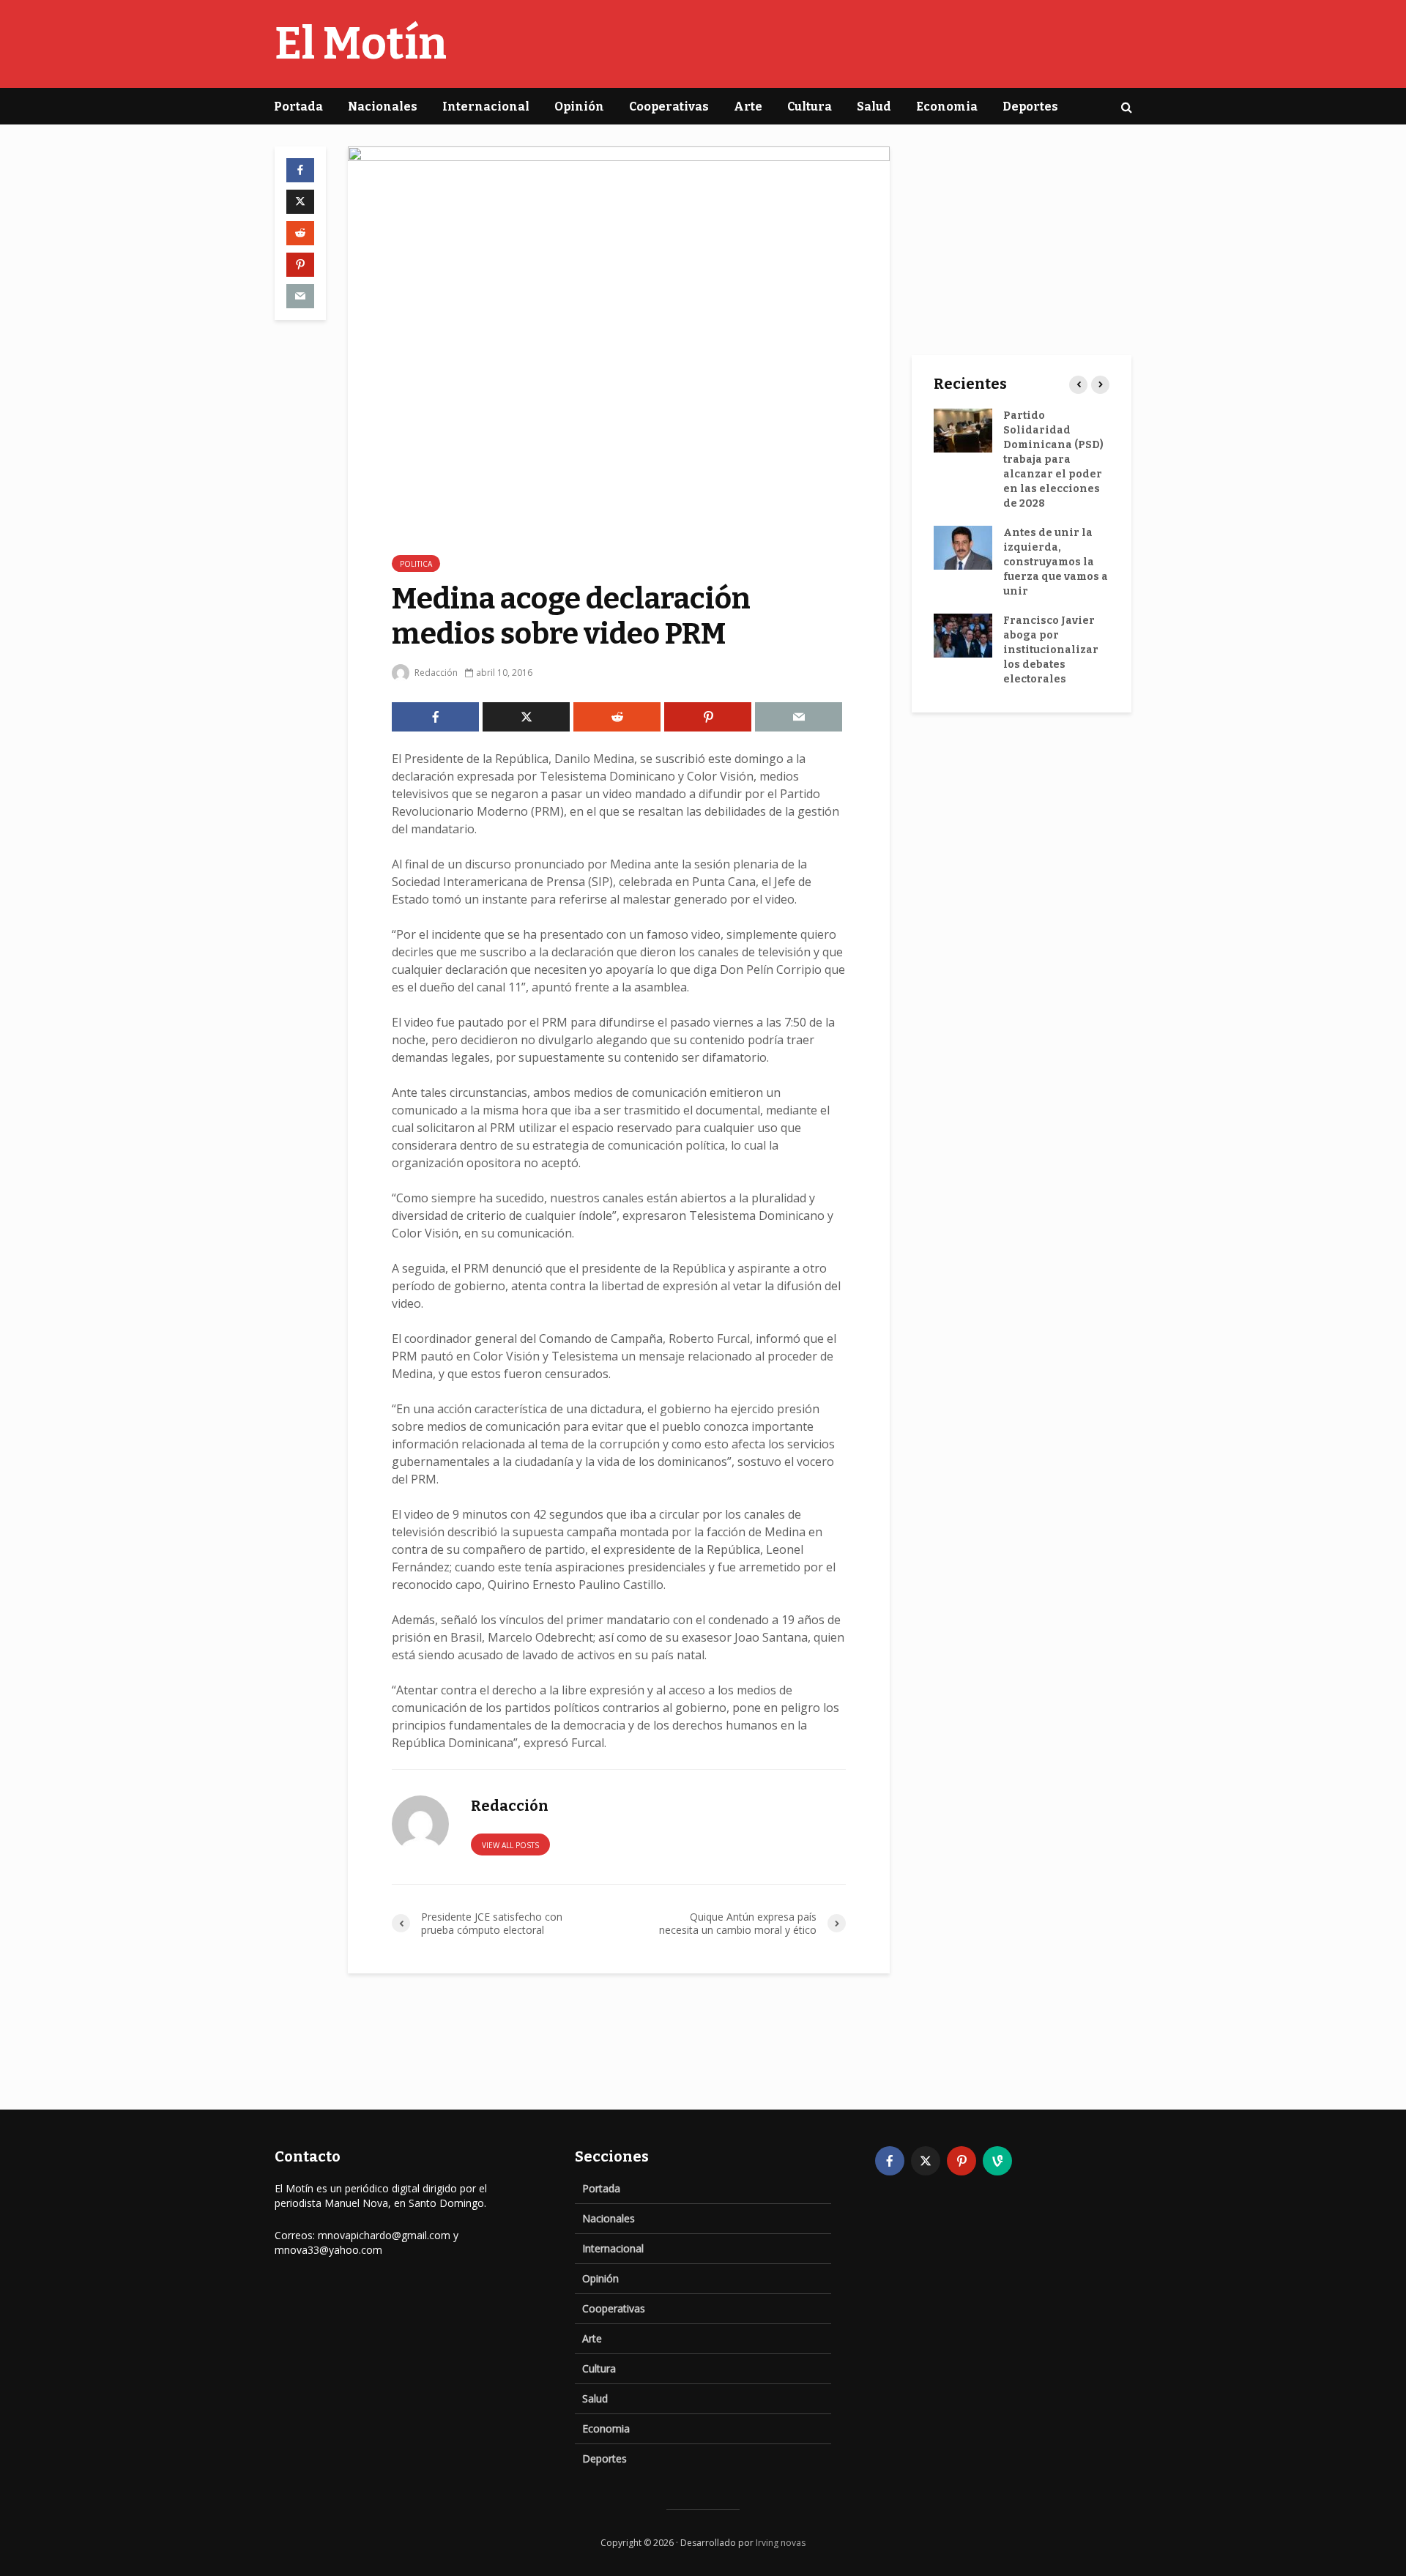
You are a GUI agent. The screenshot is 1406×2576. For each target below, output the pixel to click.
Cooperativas (669, 107)
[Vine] (997, 2161)
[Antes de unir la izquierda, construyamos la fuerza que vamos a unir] (963, 547)
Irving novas (781, 2543)
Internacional (486, 107)
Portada (298, 107)
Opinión (579, 107)
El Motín (361, 44)
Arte (748, 107)
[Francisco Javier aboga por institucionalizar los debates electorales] (963, 635)
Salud (874, 107)
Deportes (1030, 107)
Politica (416, 564)
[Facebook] (890, 2161)
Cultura (810, 107)
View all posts (510, 1845)
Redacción (435, 673)
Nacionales (383, 107)
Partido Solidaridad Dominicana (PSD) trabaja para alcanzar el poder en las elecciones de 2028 (1053, 459)
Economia (947, 107)
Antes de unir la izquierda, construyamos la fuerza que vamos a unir (1056, 562)
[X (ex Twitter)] (926, 2161)
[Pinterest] (961, 2161)
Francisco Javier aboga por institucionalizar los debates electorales (1051, 650)
